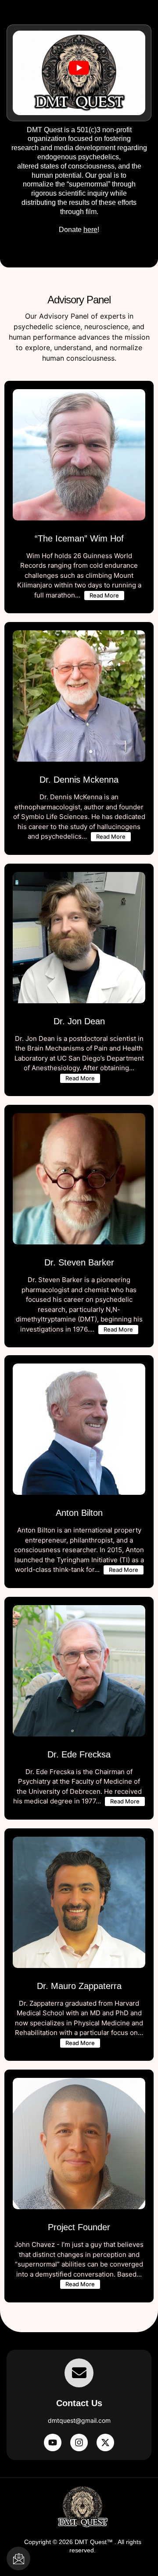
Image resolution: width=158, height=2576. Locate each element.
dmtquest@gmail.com (79, 2420)
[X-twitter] (105, 2442)
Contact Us (79, 2403)
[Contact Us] (79, 2373)
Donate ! (79, 180)
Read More (104, 595)
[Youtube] (53, 2442)
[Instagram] (79, 2442)
